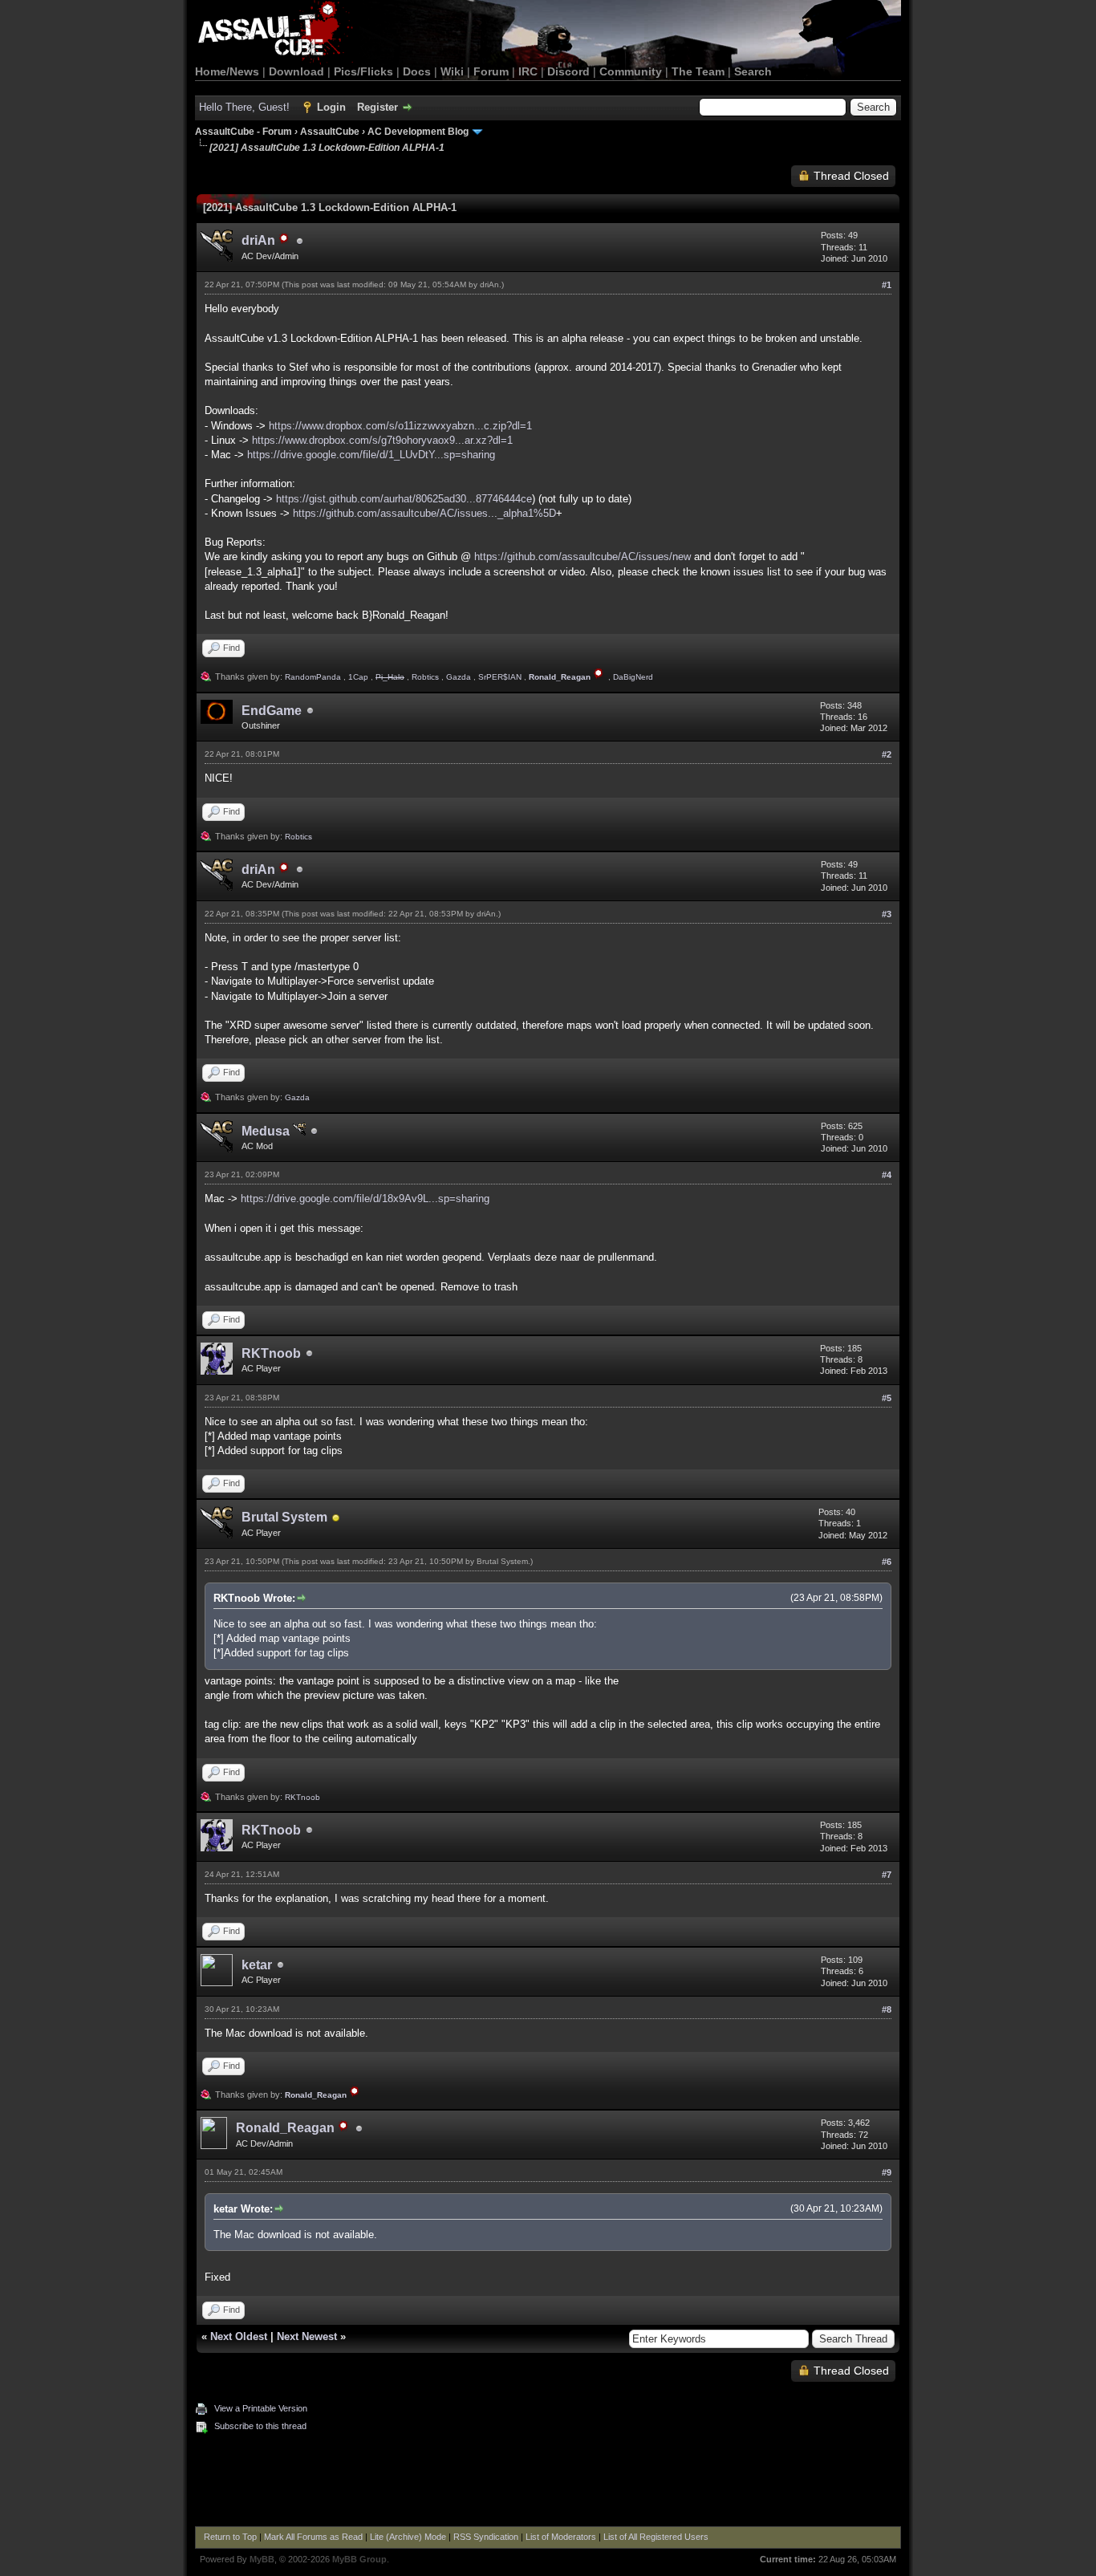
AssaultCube (330, 132)
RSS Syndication (486, 2537)
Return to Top (230, 2537)
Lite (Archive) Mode (408, 2537)
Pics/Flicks (363, 71)
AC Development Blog (418, 132)
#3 (887, 914)
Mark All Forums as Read (313, 2537)
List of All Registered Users (656, 2537)
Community (631, 71)
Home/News (227, 71)
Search (753, 71)
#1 (887, 285)
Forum (491, 71)
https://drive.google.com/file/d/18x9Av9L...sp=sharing (365, 1199)
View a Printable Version (261, 2408)
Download (296, 71)
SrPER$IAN (500, 677)
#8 (887, 2009)
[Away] (336, 1519)
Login (331, 107)
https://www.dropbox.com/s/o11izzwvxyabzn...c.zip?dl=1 (400, 426)
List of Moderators (561, 2537)
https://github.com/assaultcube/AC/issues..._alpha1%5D (424, 513)
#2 (887, 754)
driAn (489, 284)
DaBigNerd (633, 677)
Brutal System (284, 1517)
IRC (528, 71)
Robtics (425, 677)
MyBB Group (359, 2559)
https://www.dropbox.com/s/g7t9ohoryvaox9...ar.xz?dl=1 (382, 440)
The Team (698, 71)
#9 (887, 2172)
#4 (887, 1175)
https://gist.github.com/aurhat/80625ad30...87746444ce (404, 499)
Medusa (267, 1131)
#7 (887, 1875)
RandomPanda (313, 677)
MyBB (262, 2559)
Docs (417, 71)
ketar (257, 1965)
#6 (887, 1562)
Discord (568, 71)
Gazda (459, 677)
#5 (887, 1398)
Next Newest (307, 2336)
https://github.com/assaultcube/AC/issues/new (583, 557)
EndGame (272, 711)
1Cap (358, 677)
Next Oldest (239, 2336)
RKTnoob (271, 1353)
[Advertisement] (548, 2482)
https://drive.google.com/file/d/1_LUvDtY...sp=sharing (371, 455)
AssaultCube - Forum (244, 132)
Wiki (452, 71)
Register (378, 107)
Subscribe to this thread (260, 2426)
